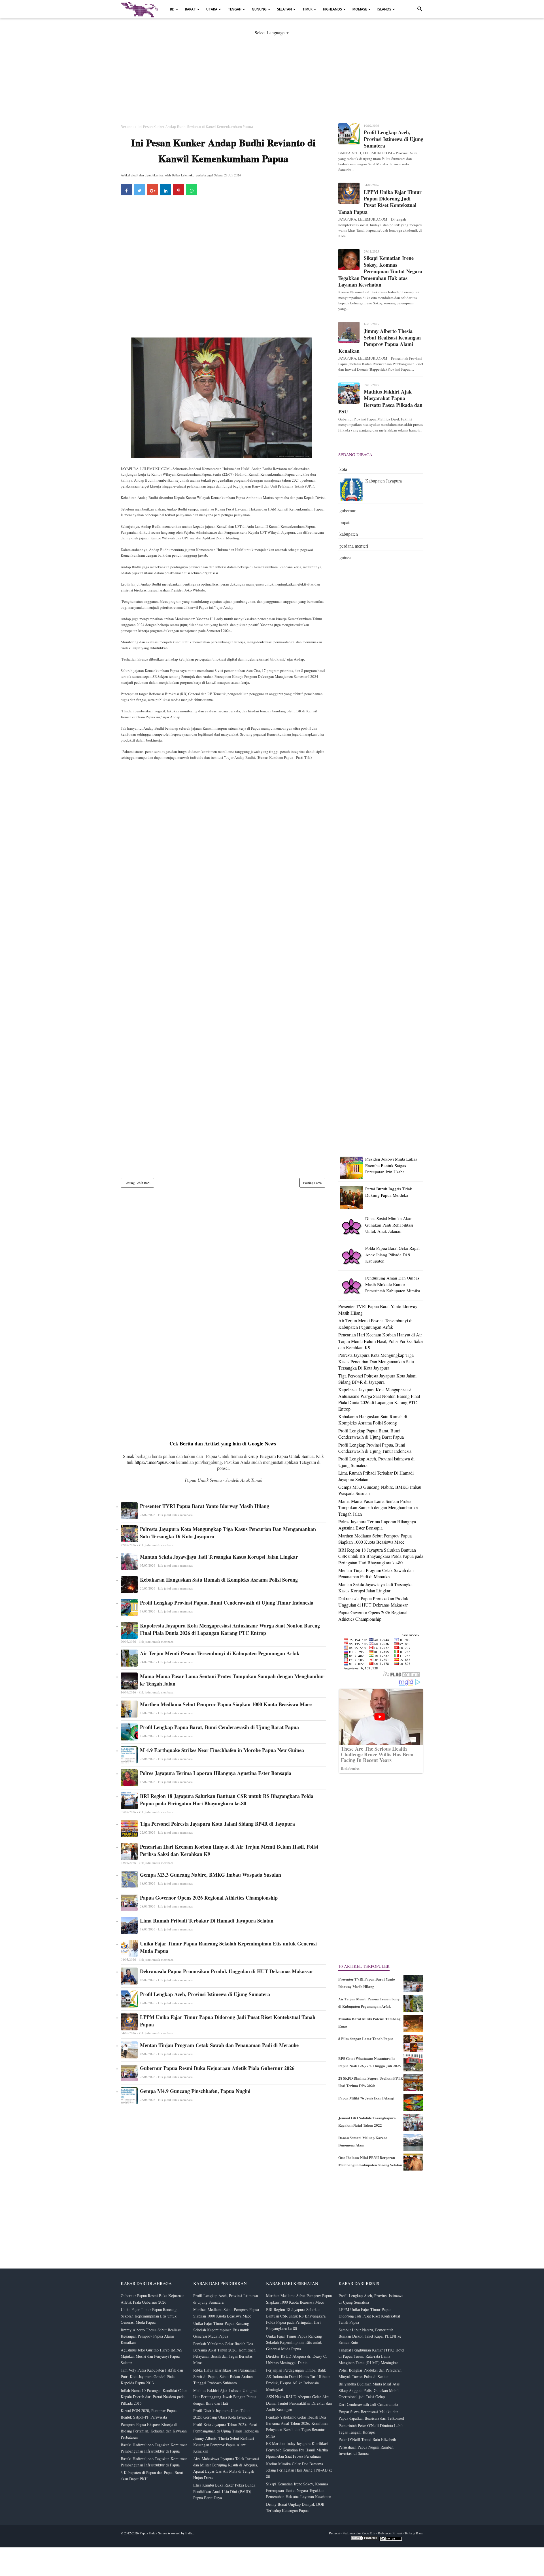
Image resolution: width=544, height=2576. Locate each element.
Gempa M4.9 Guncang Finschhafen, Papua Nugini (195, 2091)
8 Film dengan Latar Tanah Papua (366, 2038)
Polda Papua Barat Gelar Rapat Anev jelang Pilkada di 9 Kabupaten (392, 1254)
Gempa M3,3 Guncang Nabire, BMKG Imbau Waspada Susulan (211, 1875)
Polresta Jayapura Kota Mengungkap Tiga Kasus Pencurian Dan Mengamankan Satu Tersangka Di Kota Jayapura (228, 1533)
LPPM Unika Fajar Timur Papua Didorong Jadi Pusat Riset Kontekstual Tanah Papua (228, 2021)
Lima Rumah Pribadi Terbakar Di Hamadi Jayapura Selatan (207, 1921)
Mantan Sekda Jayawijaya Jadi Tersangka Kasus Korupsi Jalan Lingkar (219, 1557)
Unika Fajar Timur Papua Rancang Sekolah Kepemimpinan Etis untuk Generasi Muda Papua (228, 1947)
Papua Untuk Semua (153, 2533)
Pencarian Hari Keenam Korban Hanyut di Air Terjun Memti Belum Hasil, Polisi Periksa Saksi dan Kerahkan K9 (229, 1850)
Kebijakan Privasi (390, 2533)
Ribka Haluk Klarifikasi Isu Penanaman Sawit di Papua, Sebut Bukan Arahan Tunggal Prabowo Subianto (225, 2376)
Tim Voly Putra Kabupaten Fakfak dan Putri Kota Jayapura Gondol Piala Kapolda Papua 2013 (152, 2376)
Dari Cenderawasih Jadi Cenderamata (368, 2404)
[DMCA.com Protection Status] (364, 2539)
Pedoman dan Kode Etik (359, 2533)
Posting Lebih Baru (137, 1183)
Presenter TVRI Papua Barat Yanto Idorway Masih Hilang (205, 1506)
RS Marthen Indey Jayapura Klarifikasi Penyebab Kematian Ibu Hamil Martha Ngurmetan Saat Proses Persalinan (297, 2450)
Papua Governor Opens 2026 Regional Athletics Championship (209, 1898)
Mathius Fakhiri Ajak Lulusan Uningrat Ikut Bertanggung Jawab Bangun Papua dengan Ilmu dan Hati (225, 2397)
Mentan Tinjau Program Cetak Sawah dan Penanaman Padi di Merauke (219, 2045)
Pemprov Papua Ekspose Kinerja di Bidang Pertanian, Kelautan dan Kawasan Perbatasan (154, 2431)
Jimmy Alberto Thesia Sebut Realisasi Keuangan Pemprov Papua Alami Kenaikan (380, 341)
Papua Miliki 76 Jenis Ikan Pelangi (366, 2098)
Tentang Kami (414, 2533)
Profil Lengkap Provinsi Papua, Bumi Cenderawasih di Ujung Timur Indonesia (227, 1603)
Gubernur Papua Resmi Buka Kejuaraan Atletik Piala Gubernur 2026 (217, 2068)
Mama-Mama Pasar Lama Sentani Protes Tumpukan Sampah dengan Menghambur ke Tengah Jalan (232, 1680)
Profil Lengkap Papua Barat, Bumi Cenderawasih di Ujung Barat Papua (219, 1727)
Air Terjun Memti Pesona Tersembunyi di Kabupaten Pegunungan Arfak (220, 1653)
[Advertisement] (272, 75)
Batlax (190, 2533)
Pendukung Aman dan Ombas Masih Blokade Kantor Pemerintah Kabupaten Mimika (393, 1284)
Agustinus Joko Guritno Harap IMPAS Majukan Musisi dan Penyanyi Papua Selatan (152, 2356)
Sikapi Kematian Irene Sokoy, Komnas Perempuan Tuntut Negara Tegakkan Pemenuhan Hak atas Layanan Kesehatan (380, 271)
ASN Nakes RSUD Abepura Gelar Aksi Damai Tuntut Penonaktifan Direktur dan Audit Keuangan (299, 2403)
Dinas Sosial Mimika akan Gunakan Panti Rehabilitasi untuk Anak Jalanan (389, 1225)
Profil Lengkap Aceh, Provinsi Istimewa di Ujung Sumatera (205, 1994)
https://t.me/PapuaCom (155, 1462)
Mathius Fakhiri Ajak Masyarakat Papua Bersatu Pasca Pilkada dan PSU (380, 402)
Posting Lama (312, 1183)
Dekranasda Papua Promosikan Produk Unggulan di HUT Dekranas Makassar (227, 1971)
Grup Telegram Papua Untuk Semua (281, 1456)
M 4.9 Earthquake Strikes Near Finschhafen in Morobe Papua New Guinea (222, 1750)
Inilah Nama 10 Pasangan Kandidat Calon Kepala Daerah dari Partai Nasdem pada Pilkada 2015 (154, 2397)
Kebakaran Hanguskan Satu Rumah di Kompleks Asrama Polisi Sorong (219, 1580)
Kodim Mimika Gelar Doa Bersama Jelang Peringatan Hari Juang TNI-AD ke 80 (299, 2470)
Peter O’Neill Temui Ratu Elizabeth (367, 2439)
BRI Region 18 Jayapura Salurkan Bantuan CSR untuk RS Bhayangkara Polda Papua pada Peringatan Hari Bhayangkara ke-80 (227, 1800)
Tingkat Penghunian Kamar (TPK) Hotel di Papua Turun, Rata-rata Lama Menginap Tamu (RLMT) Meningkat (371, 2356)
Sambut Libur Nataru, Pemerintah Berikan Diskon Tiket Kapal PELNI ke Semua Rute (370, 2336)
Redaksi (334, 2533)
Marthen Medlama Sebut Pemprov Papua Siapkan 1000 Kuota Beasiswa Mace (226, 1704)
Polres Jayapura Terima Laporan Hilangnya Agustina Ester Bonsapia (216, 1773)
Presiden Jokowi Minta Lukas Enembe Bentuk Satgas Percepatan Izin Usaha (391, 1165)
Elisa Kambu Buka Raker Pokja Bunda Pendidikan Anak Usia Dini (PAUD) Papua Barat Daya (224, 2491)
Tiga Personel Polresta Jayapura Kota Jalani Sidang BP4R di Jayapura (217, 1824)
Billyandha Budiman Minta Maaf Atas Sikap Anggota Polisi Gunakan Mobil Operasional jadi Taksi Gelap (369, 2390)
